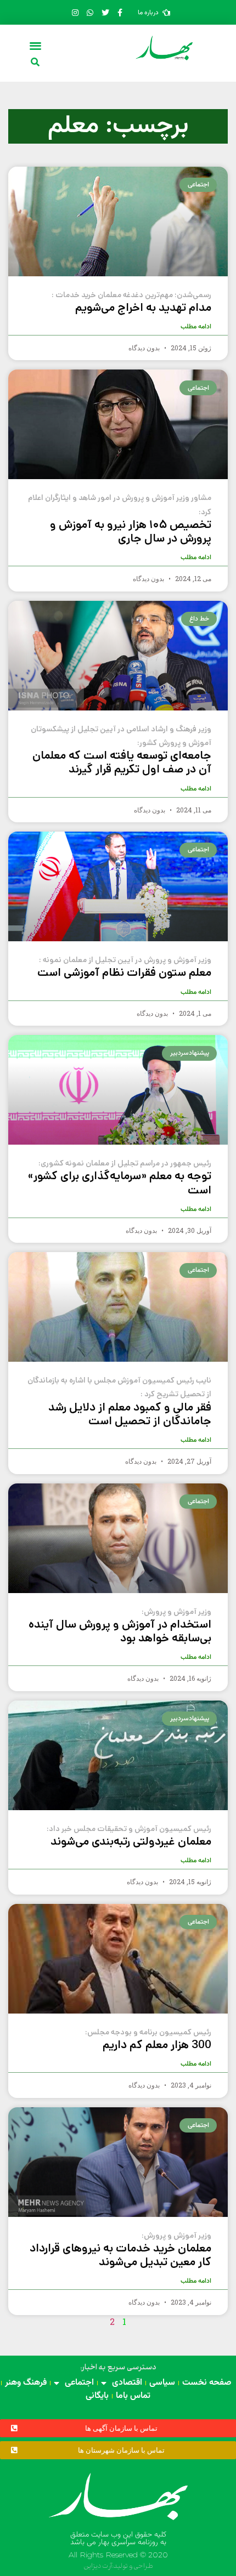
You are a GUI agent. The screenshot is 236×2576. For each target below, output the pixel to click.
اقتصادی (127, 2383)
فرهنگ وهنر (26, 2383)
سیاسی (162, 2383)
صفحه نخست (207, 2383)
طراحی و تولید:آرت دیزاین (118, 2566)
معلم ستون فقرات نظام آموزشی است (124, 968)
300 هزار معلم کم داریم (148, 2040)
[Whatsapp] (90, 13)
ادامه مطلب (196, 327)
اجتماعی (79, 2383)
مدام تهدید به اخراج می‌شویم (131, 303)
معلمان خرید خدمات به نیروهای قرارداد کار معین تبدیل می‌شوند (120, 2250)
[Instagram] (75, 13)
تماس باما (133, 2396)
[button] (36, 45)
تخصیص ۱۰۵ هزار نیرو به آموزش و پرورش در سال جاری (120, 519)
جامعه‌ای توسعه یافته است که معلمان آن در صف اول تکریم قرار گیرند (121, 751)
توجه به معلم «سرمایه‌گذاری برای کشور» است (120, 1178)
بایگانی (97, 2396)
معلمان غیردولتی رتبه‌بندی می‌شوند (129, 1836)
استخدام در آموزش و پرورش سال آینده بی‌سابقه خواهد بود (120, 1626)
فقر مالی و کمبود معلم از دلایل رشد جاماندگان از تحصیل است (119, 1402)
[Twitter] (105, 13)
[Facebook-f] (120, 13)
